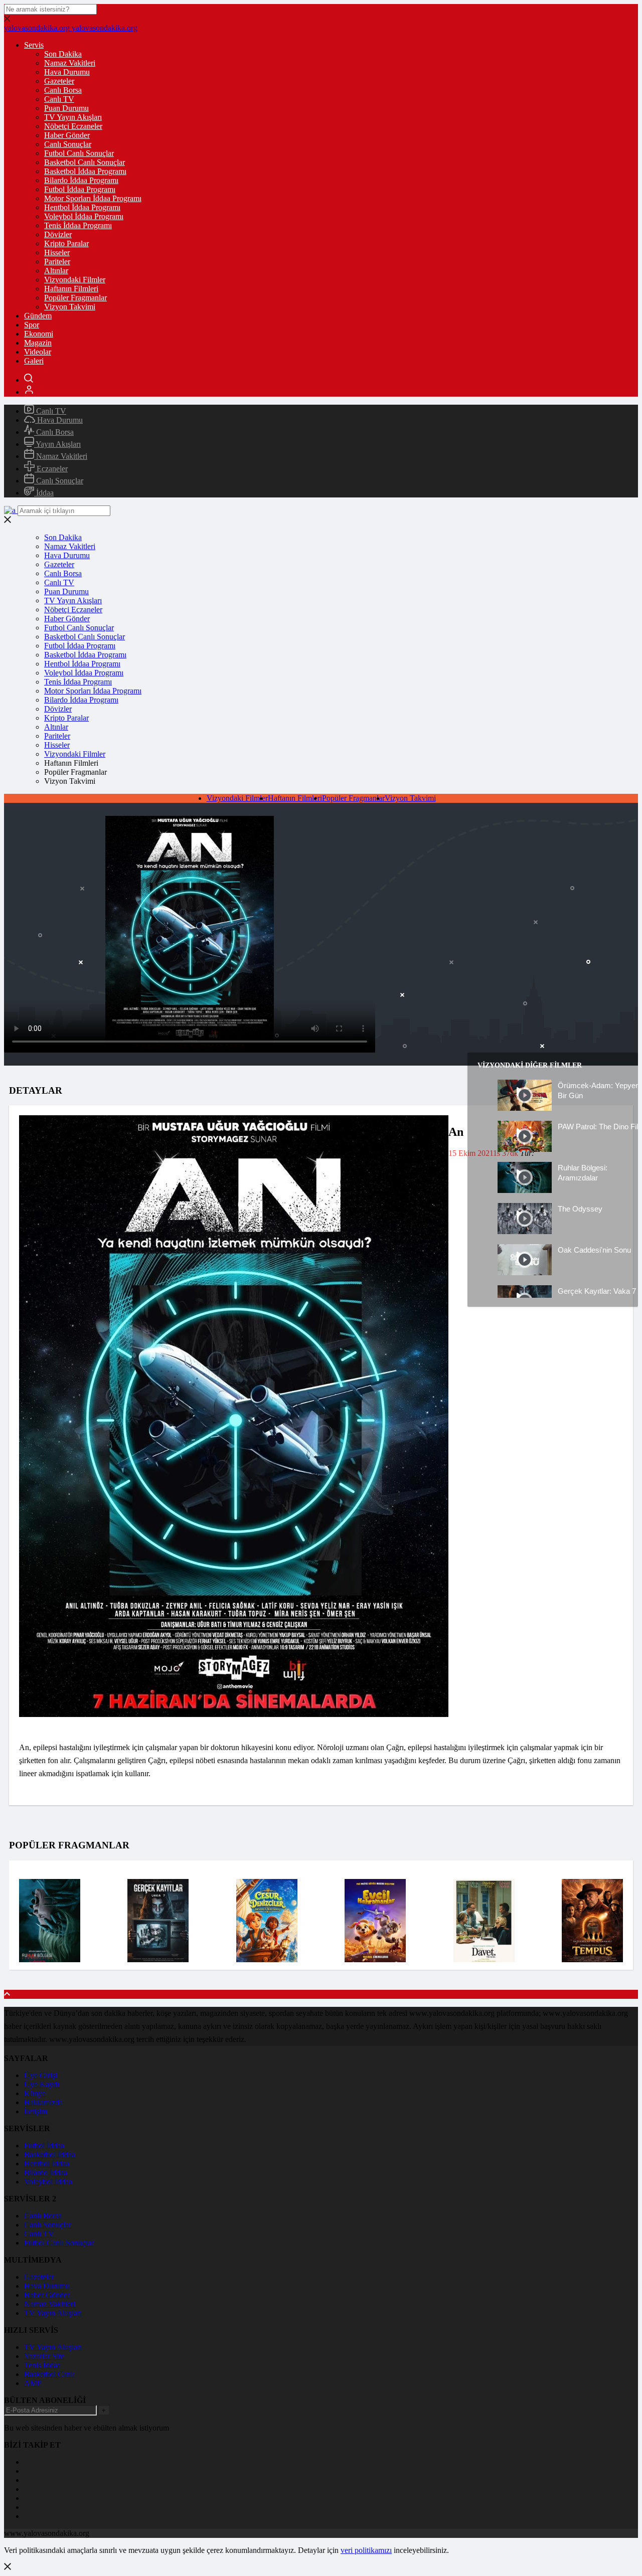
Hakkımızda (43, 2102)
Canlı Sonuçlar (68, 144)
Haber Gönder (67, 135)
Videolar (38, 352)
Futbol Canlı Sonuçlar (79, 153)
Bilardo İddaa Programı (81, 180)
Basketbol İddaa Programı (85, 171)
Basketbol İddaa (50, 2155)
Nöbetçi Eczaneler (73, 126)
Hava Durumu (67, 72)
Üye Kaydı (42, 2084)
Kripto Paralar (66, 243)
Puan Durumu (66, 108)
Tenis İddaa (42, 2365)
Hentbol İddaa (47, 2164)
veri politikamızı (366, 2550)
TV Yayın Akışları (73, 117)
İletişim (36, 2111)
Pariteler (57, 262)
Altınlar (56, 271)
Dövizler (58, 234)
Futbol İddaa (44, 2145)
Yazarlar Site (44, 2356)
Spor (32, 325)
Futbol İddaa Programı (80, 189)
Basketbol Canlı (49, 2374)
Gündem (38, 316)
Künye (35, 2093)
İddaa (44, 493)
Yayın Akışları (57, 444)
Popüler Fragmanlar (75, 298)
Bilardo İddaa (46, 2173)
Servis (34, 45)
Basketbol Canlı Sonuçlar (85, 162)
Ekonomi (39, 334)
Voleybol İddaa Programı (84, 216)
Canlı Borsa (63, 90)
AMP (33, 2383)
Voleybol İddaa (48, 2182)
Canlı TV (59, 99)
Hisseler (57, 252)
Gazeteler (59, 81)
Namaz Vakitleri (70, 63)
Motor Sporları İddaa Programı (93, 198)
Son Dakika (63, 54)
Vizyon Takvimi (70, 307)
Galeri (34, 361)
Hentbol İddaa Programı (82, 207)
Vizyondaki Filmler (75, 280)
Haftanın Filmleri (71, 289)
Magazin (38, 343)
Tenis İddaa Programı (78, 225)
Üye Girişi (41, 2075)
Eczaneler (51, 469)
